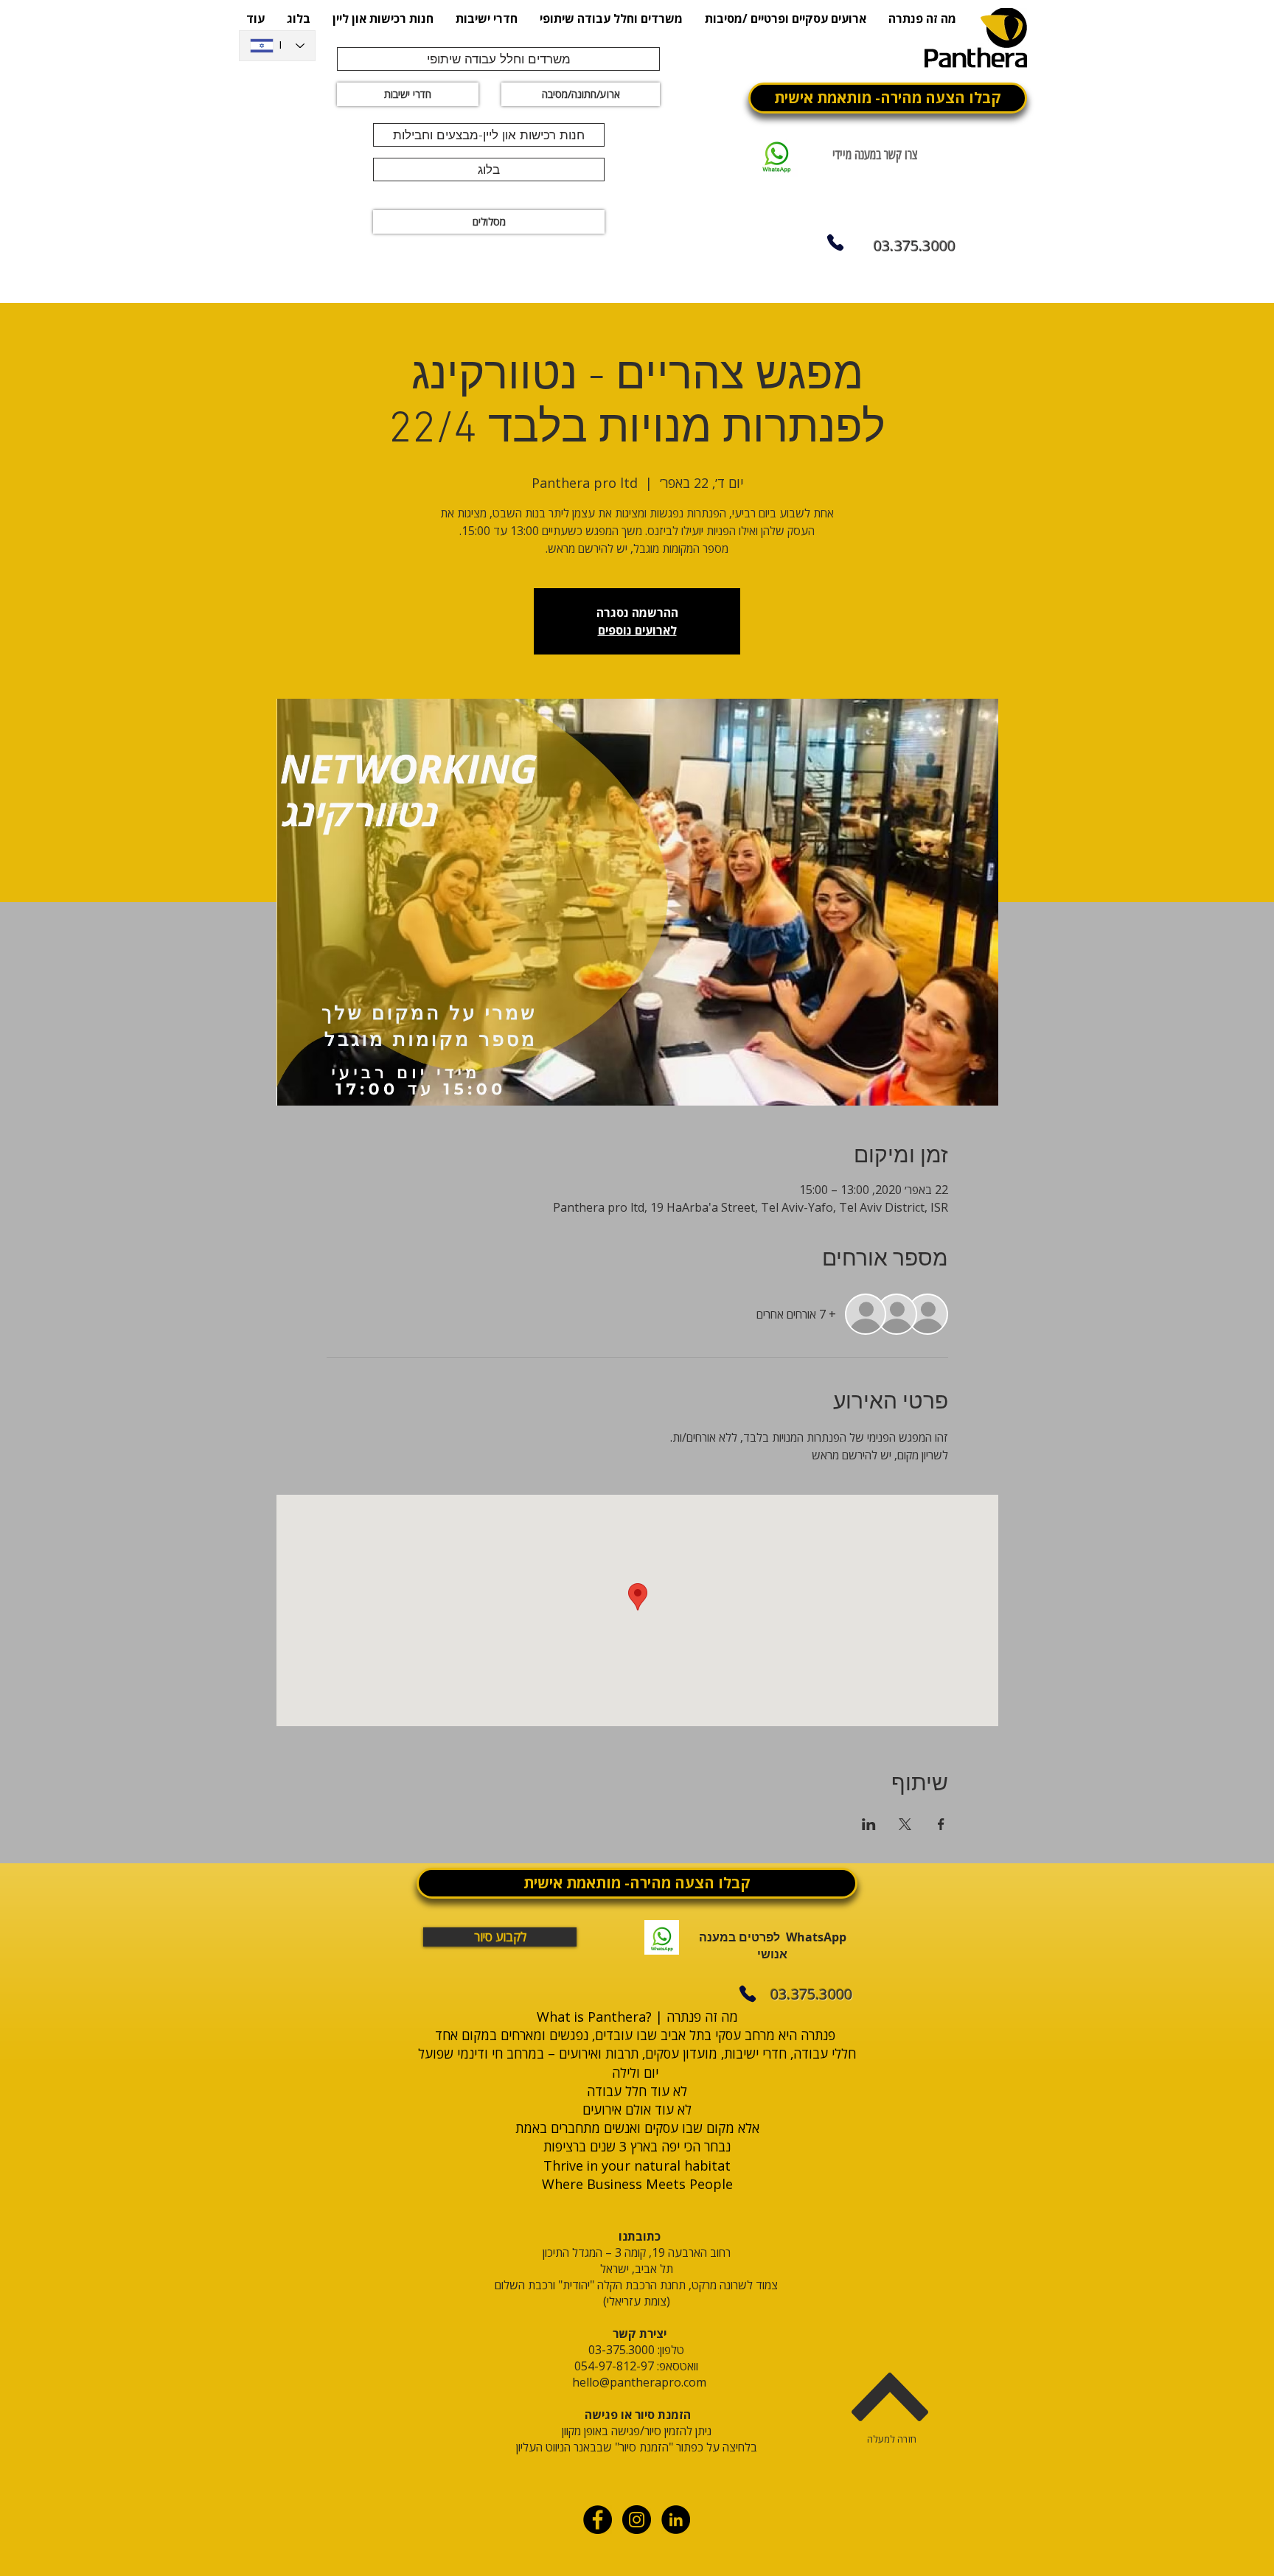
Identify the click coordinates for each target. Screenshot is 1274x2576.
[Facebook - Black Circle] (598, 2520)
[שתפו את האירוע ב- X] (905, 1824)
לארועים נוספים (637, 630)
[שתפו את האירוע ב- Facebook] (941, 1824)
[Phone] (835, 242)
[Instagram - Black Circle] (637, 2520)
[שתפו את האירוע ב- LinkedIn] (869, 1824)
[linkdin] (676, 2520)
